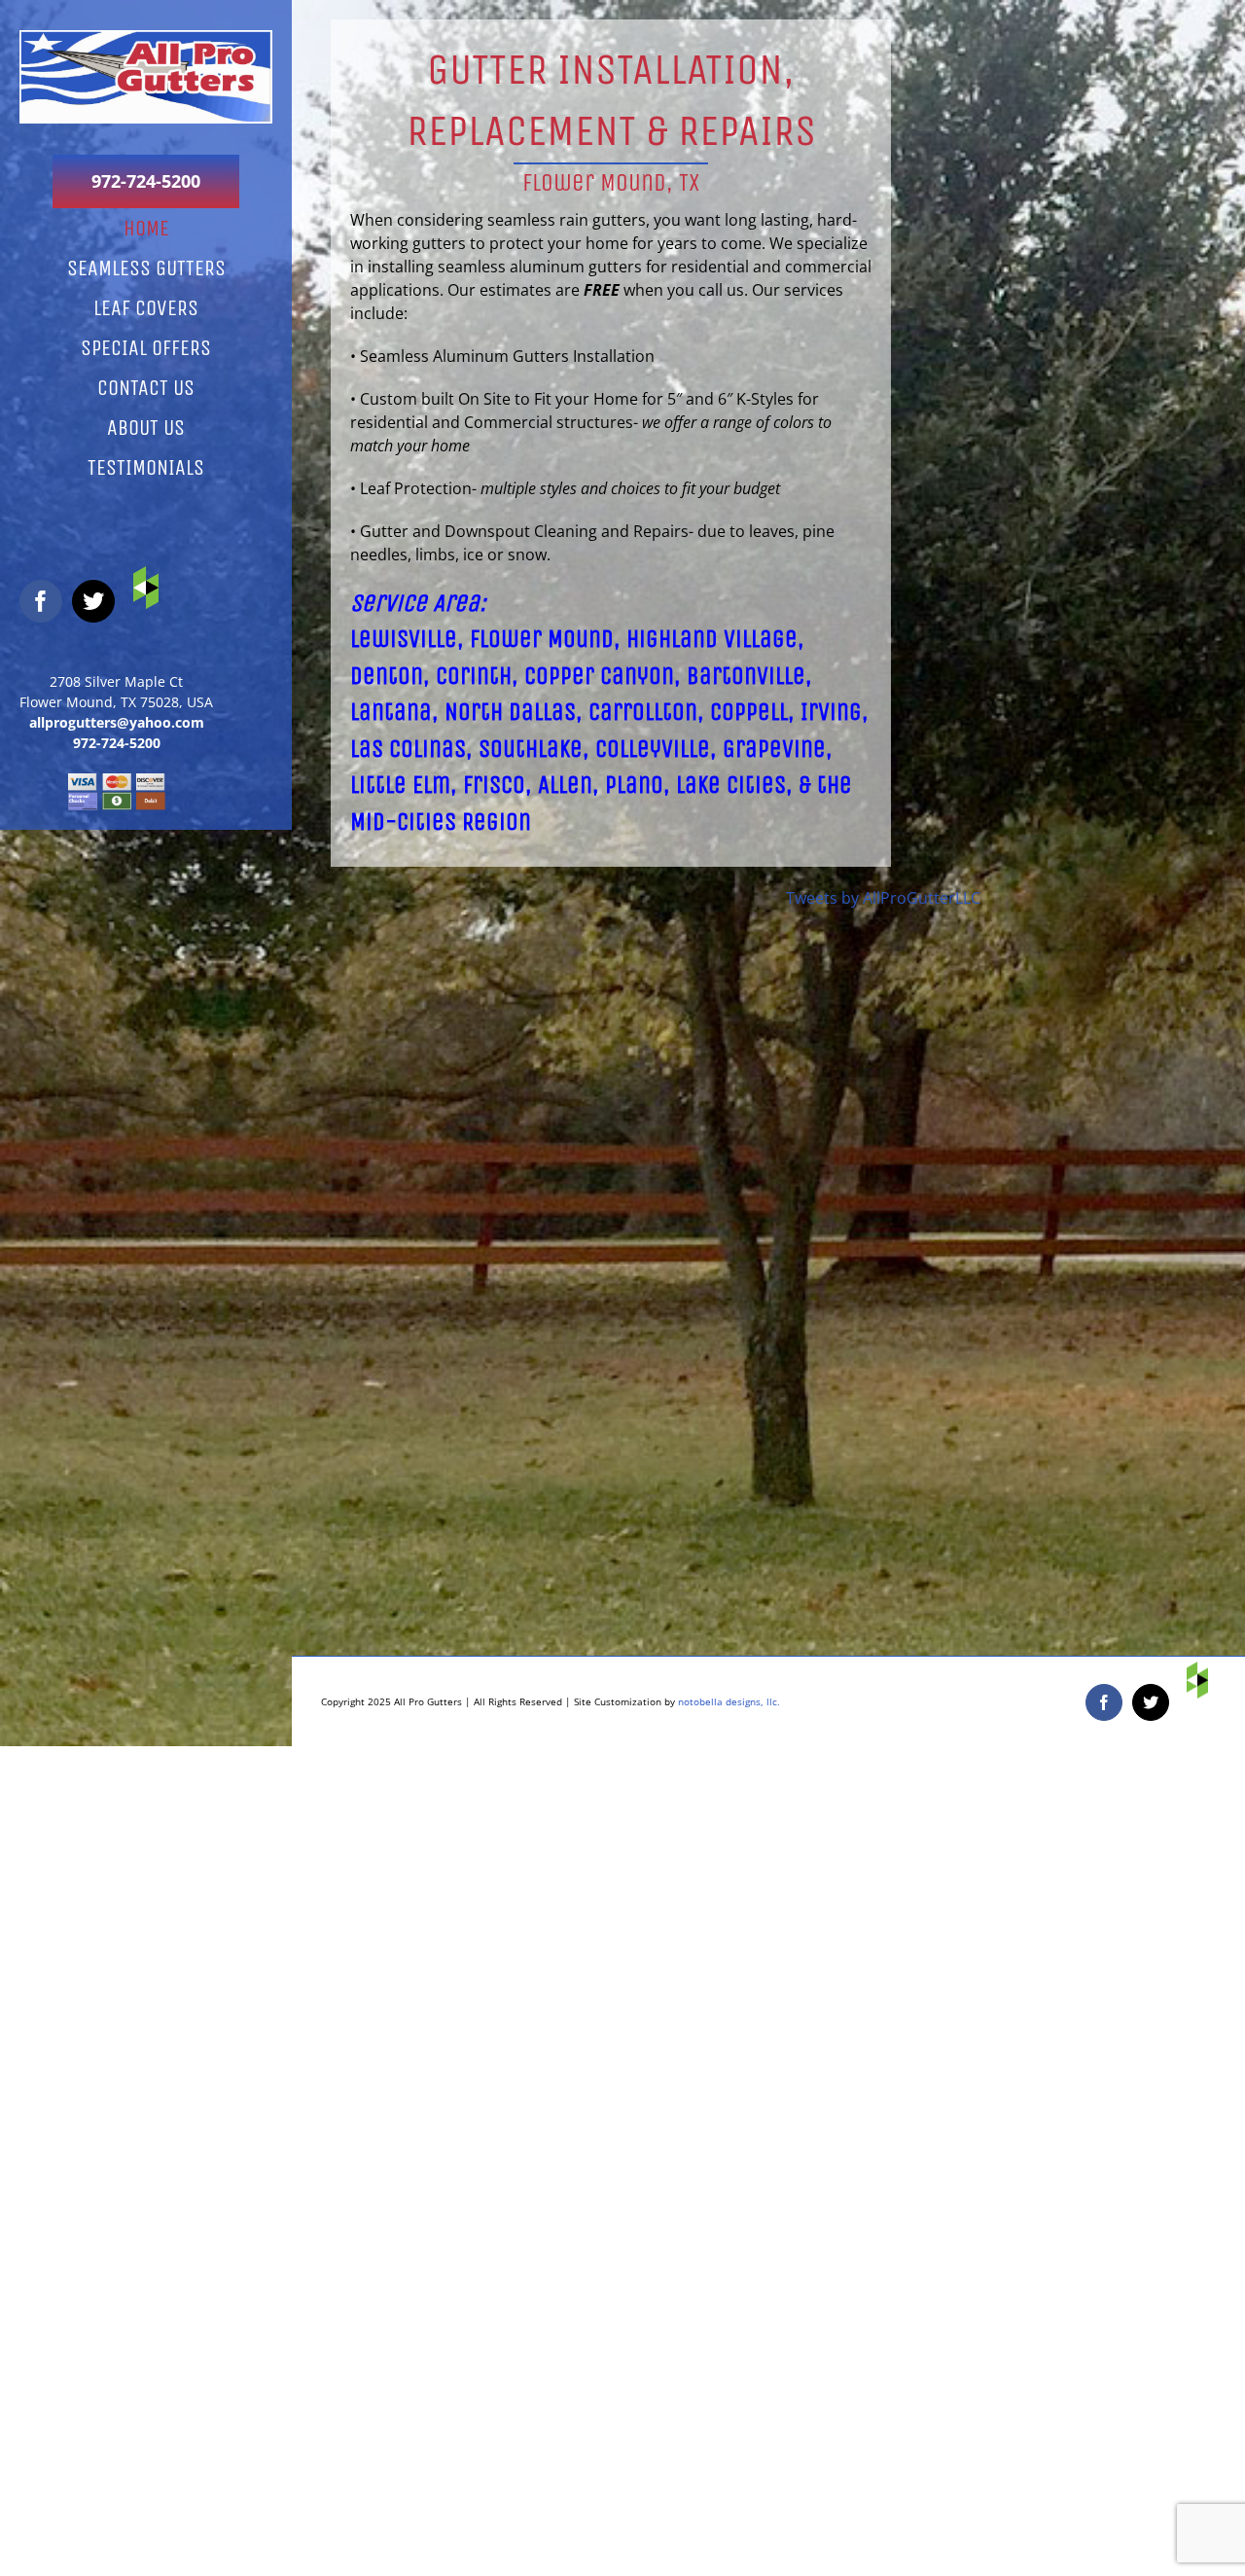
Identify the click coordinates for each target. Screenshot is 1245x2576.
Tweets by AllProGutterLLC (883, 898)
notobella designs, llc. (729, 1701)
